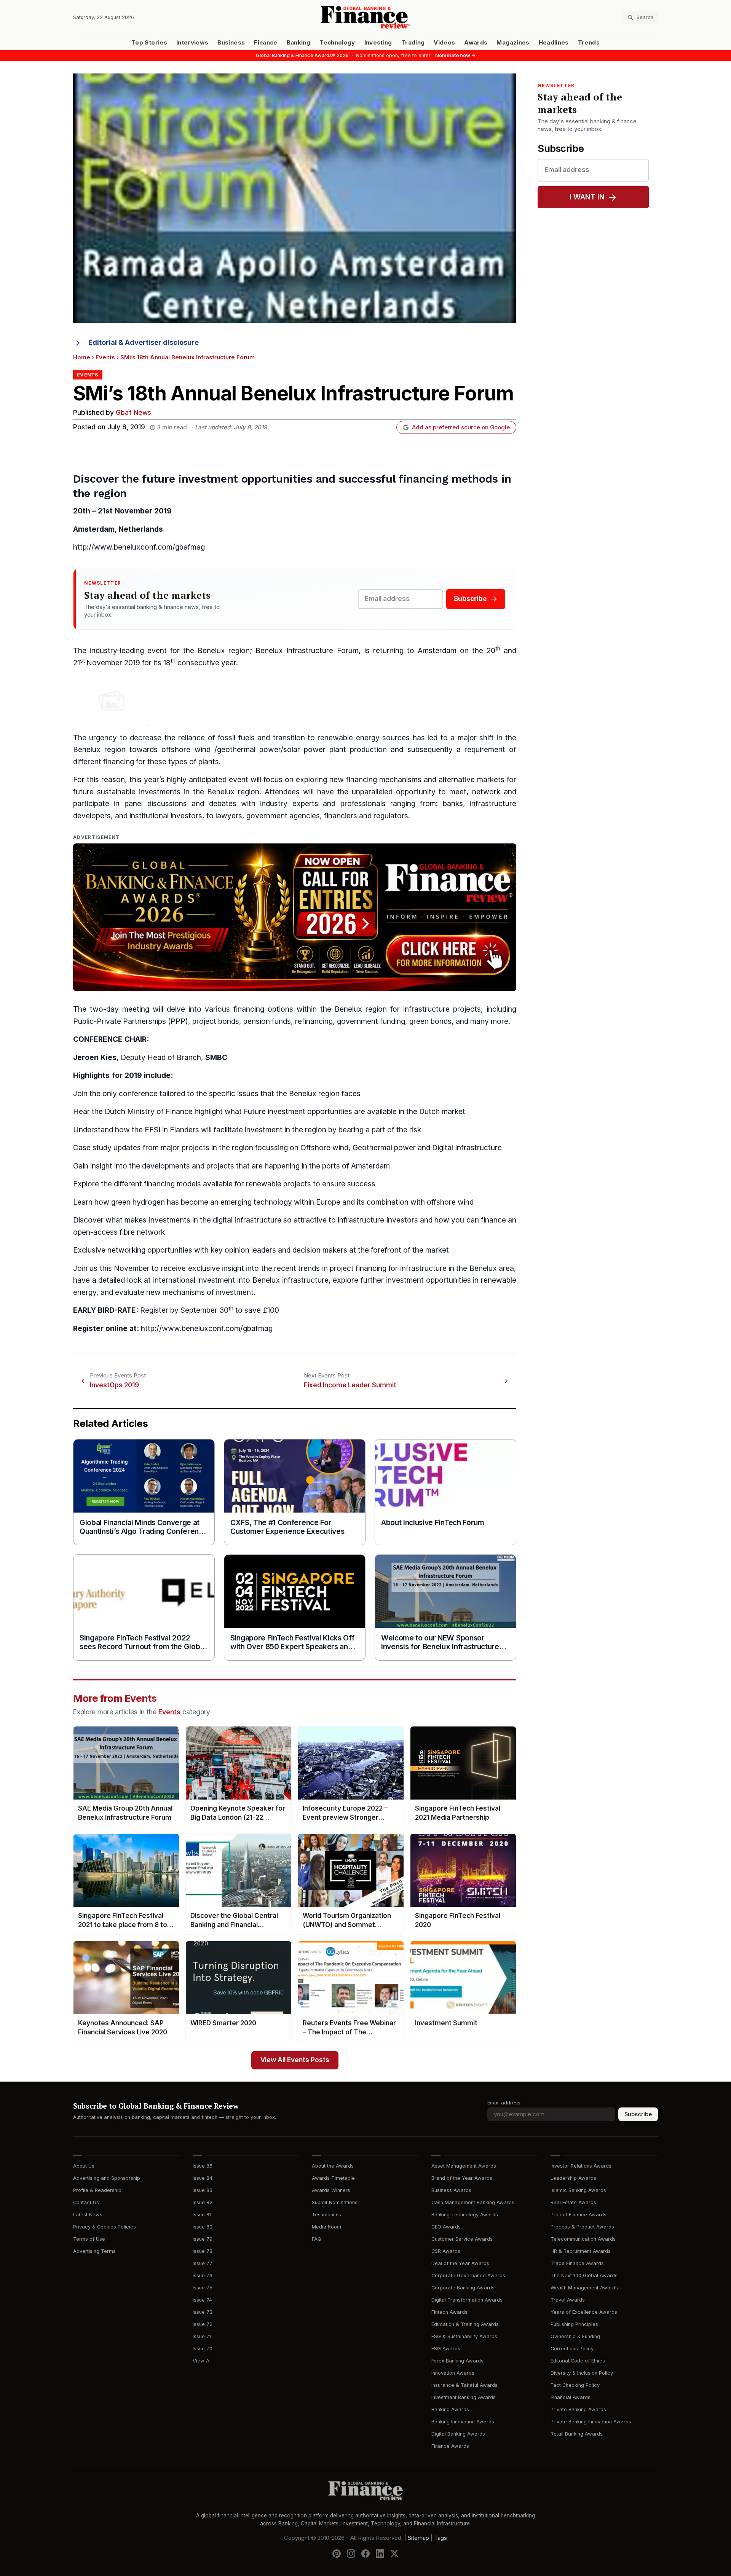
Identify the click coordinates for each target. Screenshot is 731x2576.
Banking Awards (450, 2409)
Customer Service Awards (462, 2239)
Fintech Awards (449, 2312)
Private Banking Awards (578, 2409)
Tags (441, 2538)
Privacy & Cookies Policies (105, 2227)
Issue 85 (203, 2166)
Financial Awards (571, 2397)
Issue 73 (203, 2312)
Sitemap (418, 2538)
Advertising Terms (94, 2251)
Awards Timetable (333, 2178)
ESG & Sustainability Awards (464, 2336)
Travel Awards (568, 2300)
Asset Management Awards (464, 2166)
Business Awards (451, 2190)
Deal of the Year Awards (460, 2263)
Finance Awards (450, 2446)
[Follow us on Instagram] (351, 2554)
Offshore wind (324, 1148)
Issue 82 (203, 2202)
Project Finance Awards (579, 2215)
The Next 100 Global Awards (584, 2276)
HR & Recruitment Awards (581, 2251)
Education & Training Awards (465, 2324)
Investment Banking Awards (464, 2397)
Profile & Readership (97, 2190)
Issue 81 (202, 2215)
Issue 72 (203, 2324)
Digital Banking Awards (458, 2434)
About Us (84, 2166)
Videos (444, 43)
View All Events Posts (295, 2060)
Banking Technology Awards (465, 2215)
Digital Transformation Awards (467, 2300)
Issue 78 (203, 2251)
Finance (266, 43)
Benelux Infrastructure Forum (307, 651)
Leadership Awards (573, 2178)
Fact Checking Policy (575, 2385)
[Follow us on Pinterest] (337, 2554)
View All (202, 2361)
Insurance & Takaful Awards (464, 2385)
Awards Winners (331, 2190)
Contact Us (86, 2202)
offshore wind (186, 750)
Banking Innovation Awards (463, 2422)
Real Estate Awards (573, 2202)
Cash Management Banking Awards (473, 2202)
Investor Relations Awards (581, 2166)
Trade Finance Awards (577, 2263)
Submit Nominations (335, 2202)
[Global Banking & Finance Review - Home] (365, 17)
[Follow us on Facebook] (365, 2554)
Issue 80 (203, 2227)
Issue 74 (202, 2300)
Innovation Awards (453, 2373)
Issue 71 (202, 2336)
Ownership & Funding (575, 2336)
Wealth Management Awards (584, 2288)
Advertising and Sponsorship (107, 2178)
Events (105, 357)
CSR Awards (446, 2251)
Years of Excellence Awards (584, 2312)
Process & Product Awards (582, 2227)
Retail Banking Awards (577, 2434)
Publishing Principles (574, 2324)
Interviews (192, 43)
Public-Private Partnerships (120, 1021)
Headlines (554, 43)
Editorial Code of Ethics (578, 2361)
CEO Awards (446, 2227)
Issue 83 (203, 2190)
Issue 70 (203, 2349)
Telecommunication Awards (583, 2239)
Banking (298, 43)
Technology (337, 43)
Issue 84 (203, 2178)
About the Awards (333, 2166)
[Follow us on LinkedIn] (380, 2554)
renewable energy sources (364, 738)
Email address (504, 2103)
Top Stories (149, 43)
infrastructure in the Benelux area (457, 1268)
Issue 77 (203, 2263)
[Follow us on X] (394, 2554)
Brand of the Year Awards (462, 2178)
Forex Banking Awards (457, 2361)
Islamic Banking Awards (578, 2190)
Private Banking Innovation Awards (591, 2422)
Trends (589, 43)
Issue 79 (203, 2239)
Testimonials (326, 2215)
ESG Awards (446, 2349)
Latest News (88, 2215)
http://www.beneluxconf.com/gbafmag (139, 547)
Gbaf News (133, 413)
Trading (413, 43)
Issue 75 (203, 2288)
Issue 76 (203, 2276)
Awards (476, 43)
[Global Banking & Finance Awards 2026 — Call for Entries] (295, 917)
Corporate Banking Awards (463, 2288)
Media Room (326, 2227)
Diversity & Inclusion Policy (582, 2373)
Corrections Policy (572, 2349)
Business (231, 43)
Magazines (513, 43)
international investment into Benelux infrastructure (241, 1280)
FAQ (317, 2239)
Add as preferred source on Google (461, 427)
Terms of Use (89, 2239)
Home (82, 357)
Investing (378, 43)
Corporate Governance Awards (468, 2276)
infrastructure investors (378, 1220)
